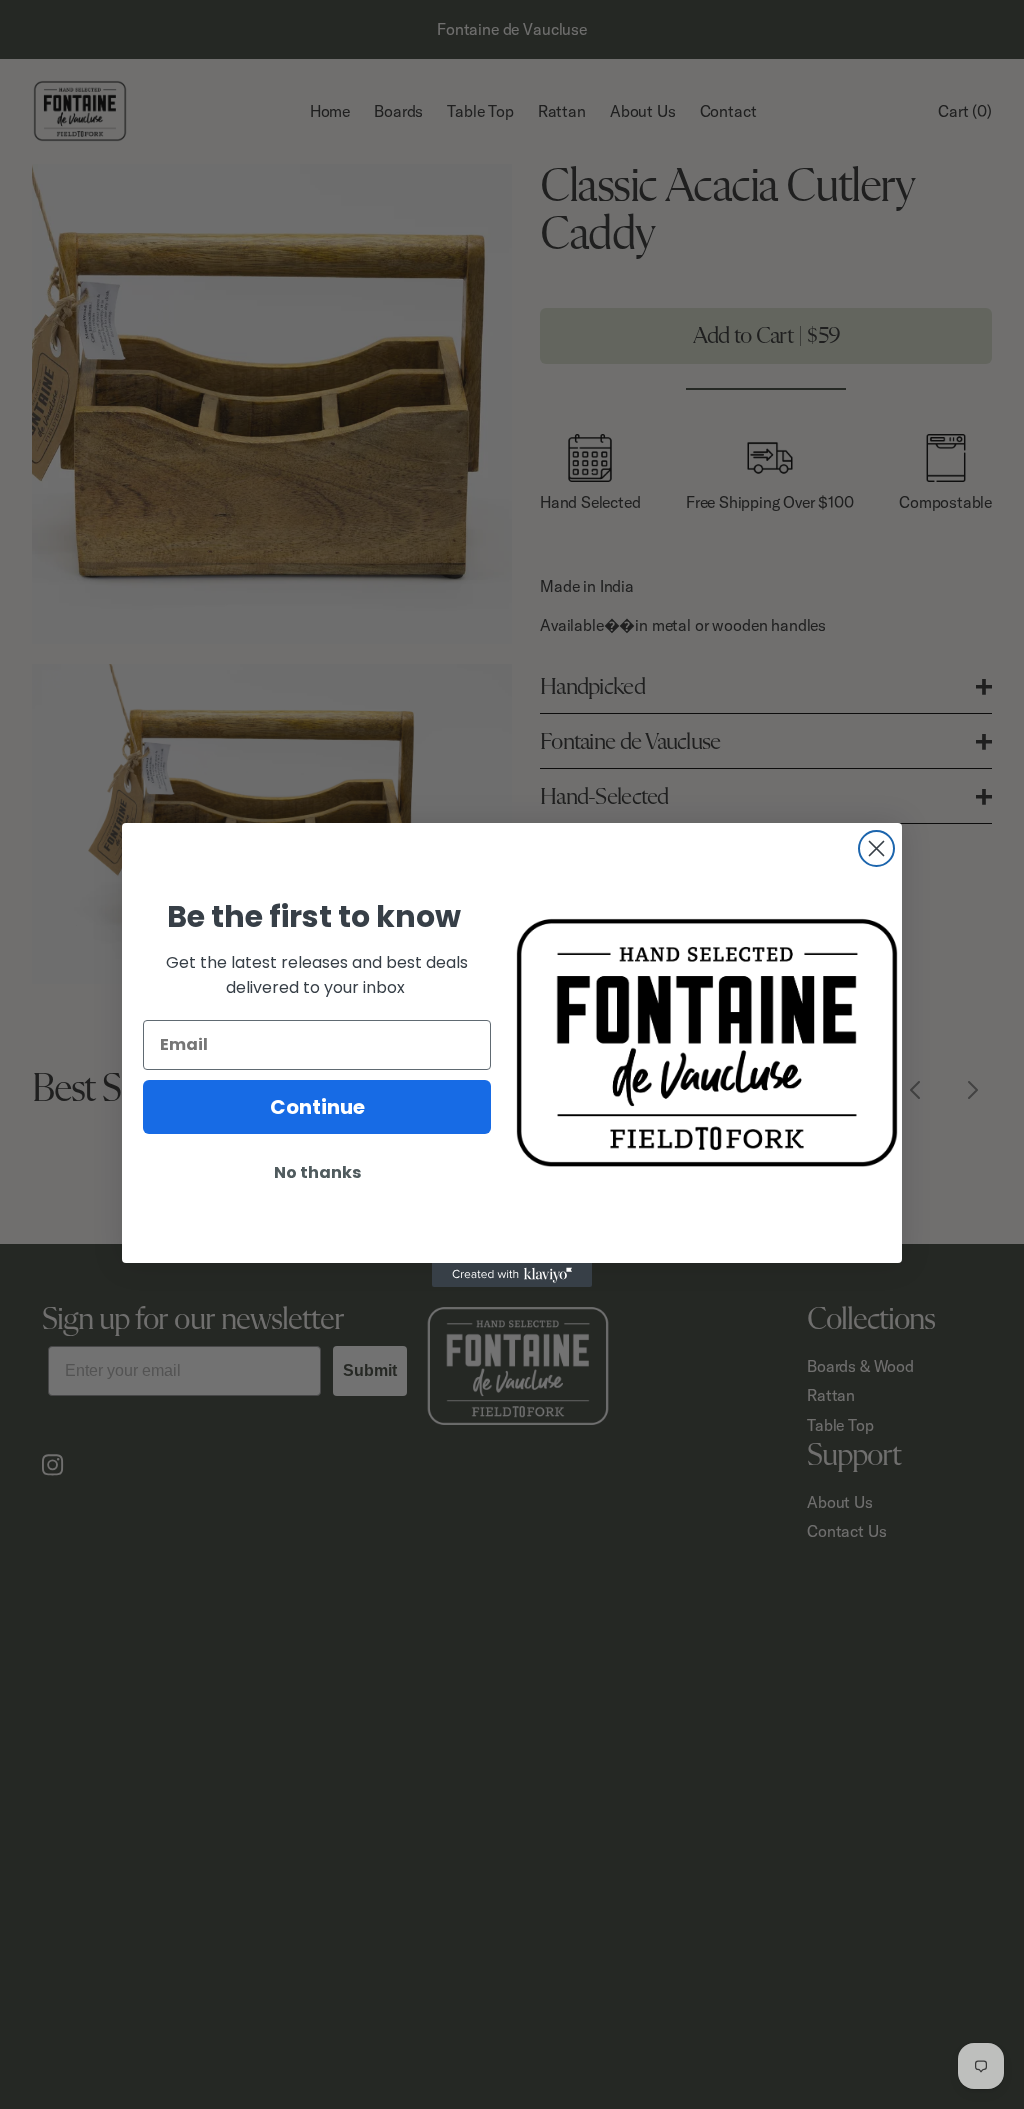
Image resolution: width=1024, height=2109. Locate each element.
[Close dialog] (876, 848)
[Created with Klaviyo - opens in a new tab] (512, 1275)
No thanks (317, 1172)
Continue (317, 1107)
